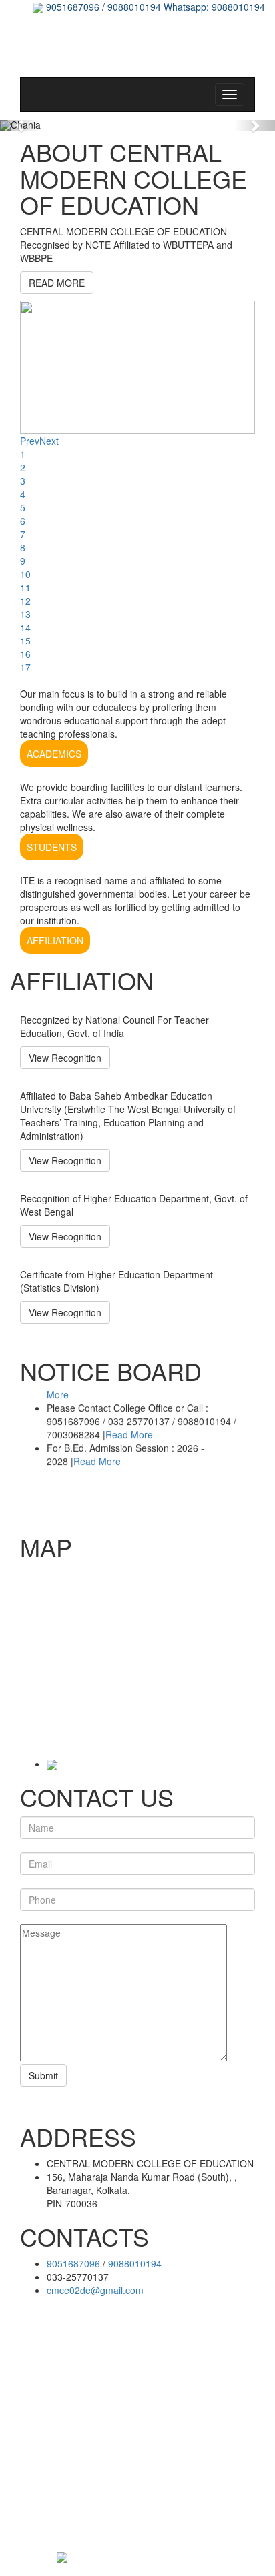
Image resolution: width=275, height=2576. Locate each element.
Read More (129, 1431)
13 (25, 614)
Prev (30, 441)
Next (49, 441)
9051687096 (73, 2263)
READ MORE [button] (57, 283)
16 (25, 654)
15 (25, 641)
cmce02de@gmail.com (95, 2290)
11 (25, 587)
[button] (21, 125)
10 (25, 574)
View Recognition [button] (65, 1058)
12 (25, 601)
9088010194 (135, 2263)
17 (25, 667)
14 (25, 627)
